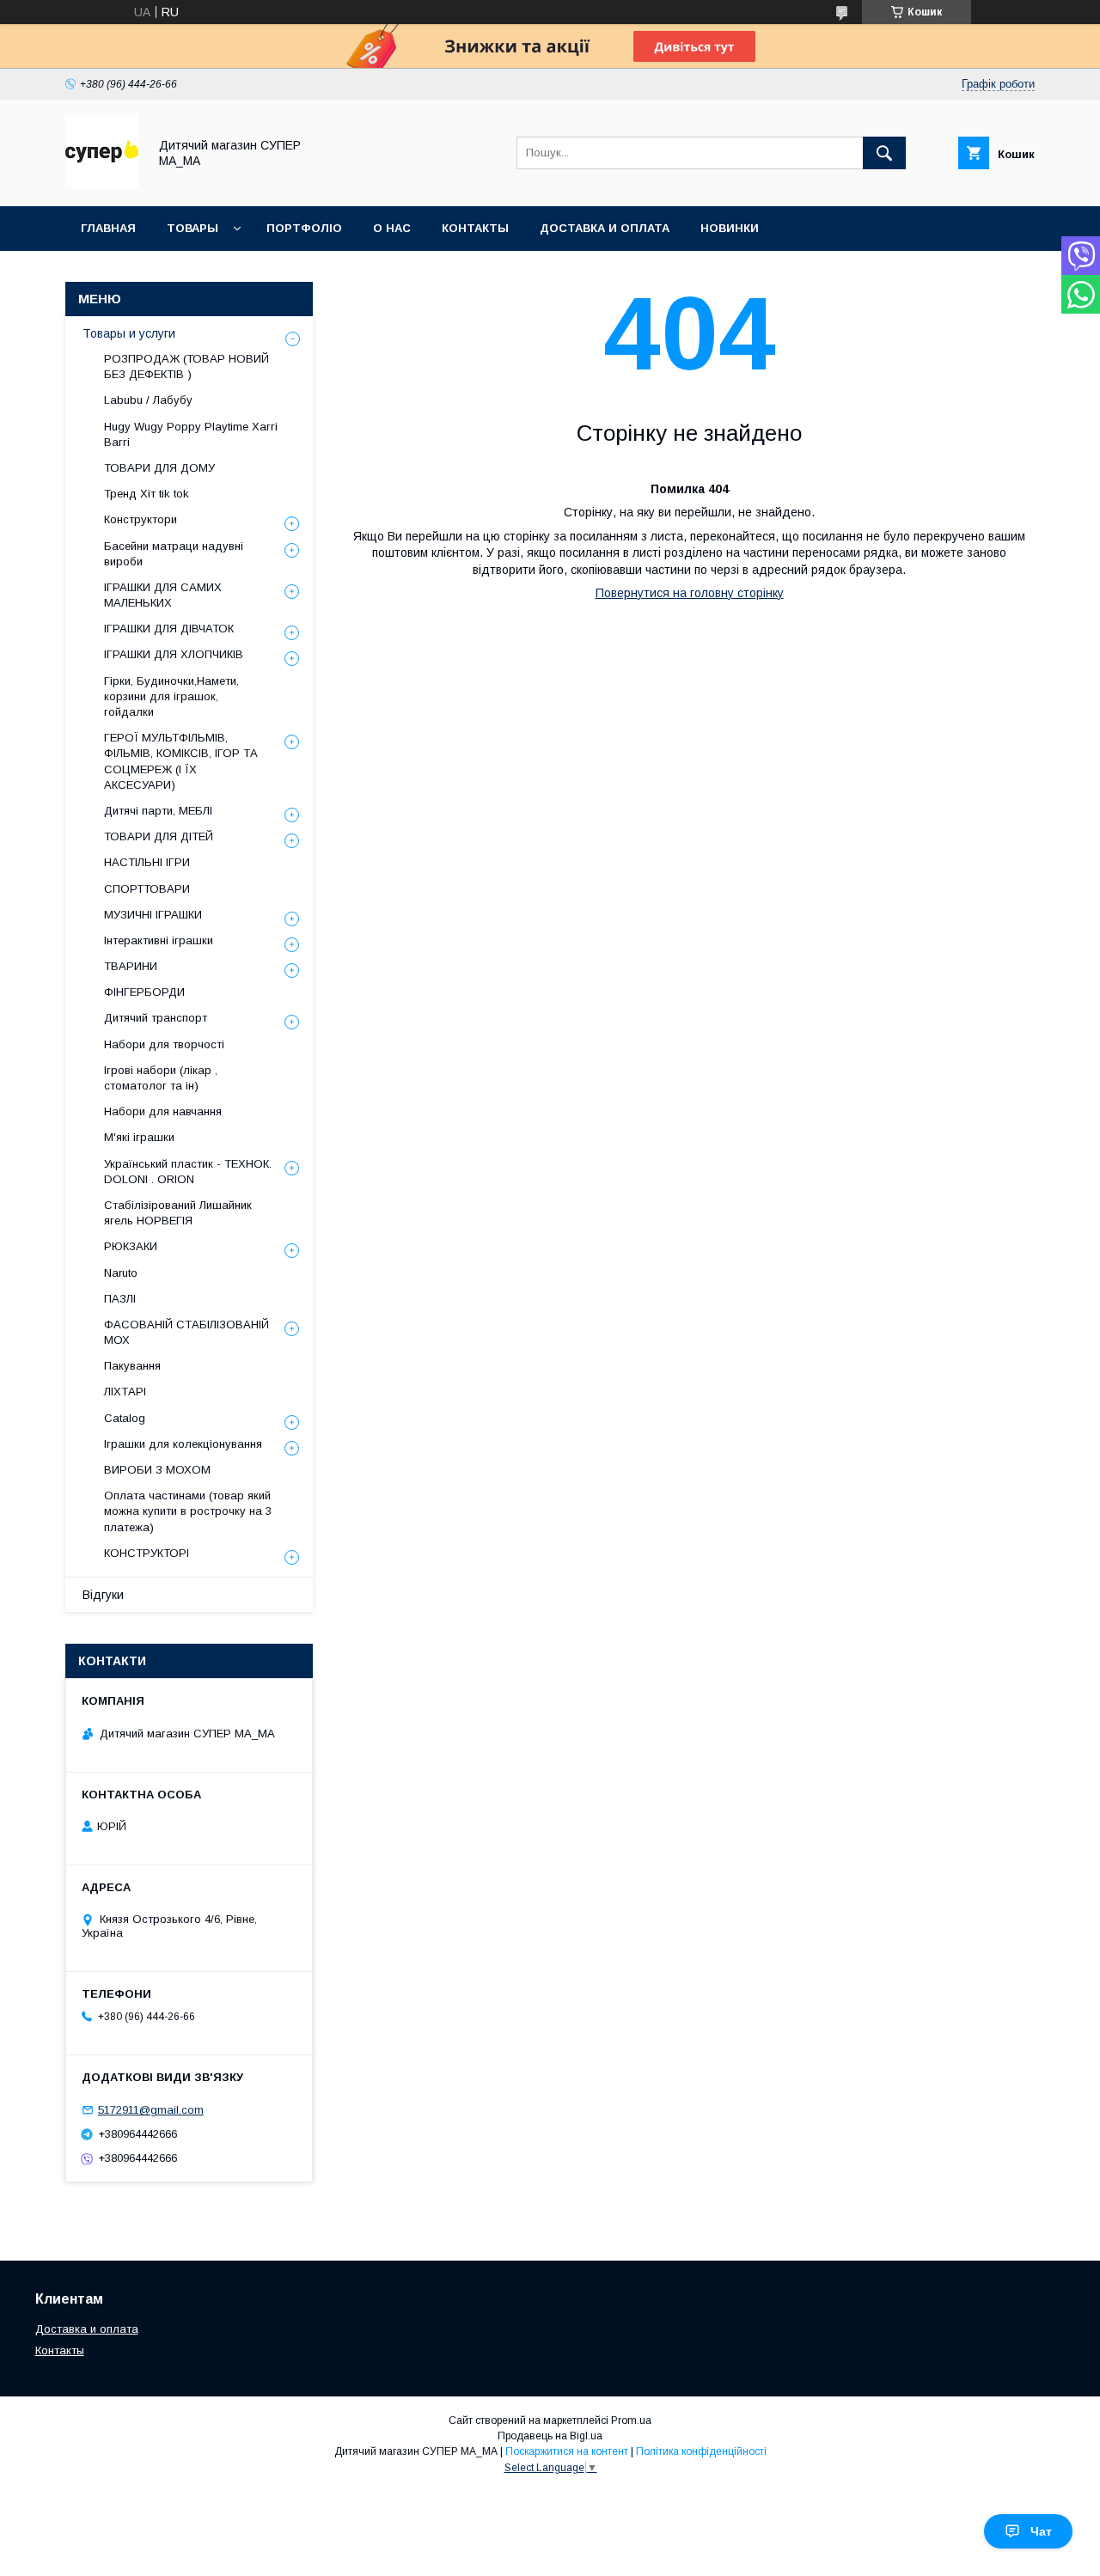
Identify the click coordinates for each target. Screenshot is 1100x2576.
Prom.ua (631, 2420)
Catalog (125, 1418)
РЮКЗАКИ (131, 1246)
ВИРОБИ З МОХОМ (157, 1470)
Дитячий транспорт (156, 1018)
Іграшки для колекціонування (183, 1444)
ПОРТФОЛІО (304, 228)
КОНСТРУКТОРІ (147, 1553)
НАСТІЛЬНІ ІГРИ (147, 862)
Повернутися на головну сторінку (690, 593)
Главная (108, 228)
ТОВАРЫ (192, 228)
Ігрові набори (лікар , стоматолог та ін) (161, 1078)
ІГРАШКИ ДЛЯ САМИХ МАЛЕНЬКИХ (163, 595)
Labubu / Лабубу (148, 400)
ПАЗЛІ (120, 1299)
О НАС (392, 228)
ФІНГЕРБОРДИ (144, 992)
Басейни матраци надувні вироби (174, 554)
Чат (1041, 2531)
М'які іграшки (139, 1137)
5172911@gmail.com (151, 2110)
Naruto (121, 1273)
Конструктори (141, 519)
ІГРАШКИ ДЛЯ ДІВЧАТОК (169, 629)
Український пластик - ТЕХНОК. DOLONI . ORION (188, 1172)
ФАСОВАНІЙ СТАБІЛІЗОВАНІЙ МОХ (186, 1332)
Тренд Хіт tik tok (147, 494)
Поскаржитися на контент (567, 2451)
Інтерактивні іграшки (159, 940)
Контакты (60, 2350)
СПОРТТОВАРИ (147, 889)
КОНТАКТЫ (475, 228)
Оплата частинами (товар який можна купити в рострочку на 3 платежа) (188, 1511)
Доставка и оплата (87, 2329)
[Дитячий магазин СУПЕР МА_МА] (102, 184)
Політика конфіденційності (701, 2451)
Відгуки (103, 1595)
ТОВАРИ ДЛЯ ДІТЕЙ (159, 836)
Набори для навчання (163, 1111)
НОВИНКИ (730, 228)
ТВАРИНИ (131, 966)
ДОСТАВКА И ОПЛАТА (605, 228)
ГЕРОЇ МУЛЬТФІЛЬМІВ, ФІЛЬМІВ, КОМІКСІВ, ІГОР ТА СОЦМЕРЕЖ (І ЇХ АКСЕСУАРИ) (181, 761)
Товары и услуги (129, 333)
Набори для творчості (164, 1044)
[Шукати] (884, 153)
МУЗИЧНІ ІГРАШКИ (153, 915)
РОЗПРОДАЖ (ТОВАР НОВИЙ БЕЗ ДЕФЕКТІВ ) (186, 366)
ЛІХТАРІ (125, 1392)
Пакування (132, 1366)
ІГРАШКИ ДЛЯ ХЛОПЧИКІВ (174, 654)
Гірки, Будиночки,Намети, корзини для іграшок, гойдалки (171, 696)
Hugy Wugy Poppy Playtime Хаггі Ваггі (191, 434)
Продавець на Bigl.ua (550, 2436)
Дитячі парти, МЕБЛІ (158, 811)
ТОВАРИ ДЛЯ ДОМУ (159, 468)
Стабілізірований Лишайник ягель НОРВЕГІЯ (178, 1213)
